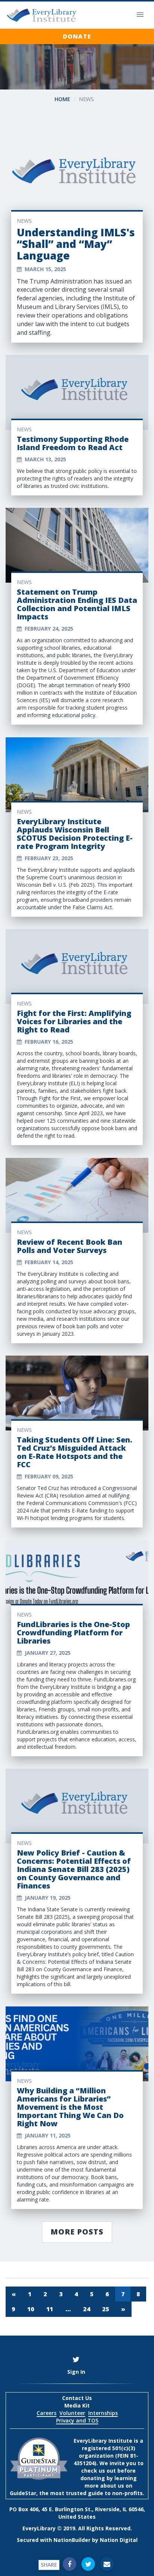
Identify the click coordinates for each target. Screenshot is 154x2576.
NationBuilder (72, 2540)
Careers (47, 2413)
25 (106, 2309)
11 (50, 2309)
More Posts (77, 2232)
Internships (103, 2413)
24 (87, 2309)
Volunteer (72, 2413)
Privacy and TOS (77, 2420)
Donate (77, 36)
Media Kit (77, 2405)
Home (62, 99)
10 (31, 2309)
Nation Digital (119, 2540)
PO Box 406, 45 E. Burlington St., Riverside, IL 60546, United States (77, 2513)
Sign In (76, 2372)
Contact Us (77, 2398)
